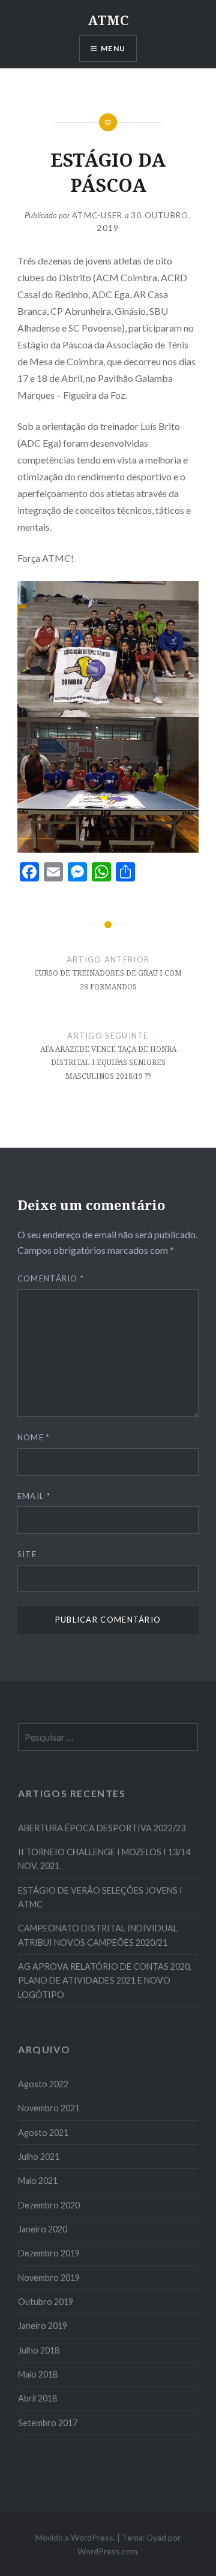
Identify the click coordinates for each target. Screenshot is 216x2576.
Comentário (51, 1278)
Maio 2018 (38, 2374)
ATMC (108, 20)
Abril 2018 (37, 2398)
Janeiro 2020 (43, 2229)
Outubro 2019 (46, 2302)
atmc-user (97, 215)
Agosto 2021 (43, 2133)
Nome (34, 1437)
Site (27, 1554)
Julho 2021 (39, 2157)
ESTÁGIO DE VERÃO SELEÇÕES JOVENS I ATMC (100, 1897)
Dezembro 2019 (49, 2253)
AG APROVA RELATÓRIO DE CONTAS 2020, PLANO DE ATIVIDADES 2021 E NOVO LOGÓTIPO (105, 1981)
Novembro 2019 (49, 2278)
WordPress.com (107, 2551)
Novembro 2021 (49, 2108)
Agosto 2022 (43, 2084)
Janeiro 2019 (43, 2326)
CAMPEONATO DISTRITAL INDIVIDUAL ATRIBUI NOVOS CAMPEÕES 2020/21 (98, 1935)
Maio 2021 (38, 2181)
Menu (113, 48)
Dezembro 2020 (49, 2205)
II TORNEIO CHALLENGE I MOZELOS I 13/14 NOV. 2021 (104, 1859)
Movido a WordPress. (75, 2537)
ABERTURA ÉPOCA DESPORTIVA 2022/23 (102, 1828)
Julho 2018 (39, 2350)
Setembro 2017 (48, 2423)
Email (34, 1496)
